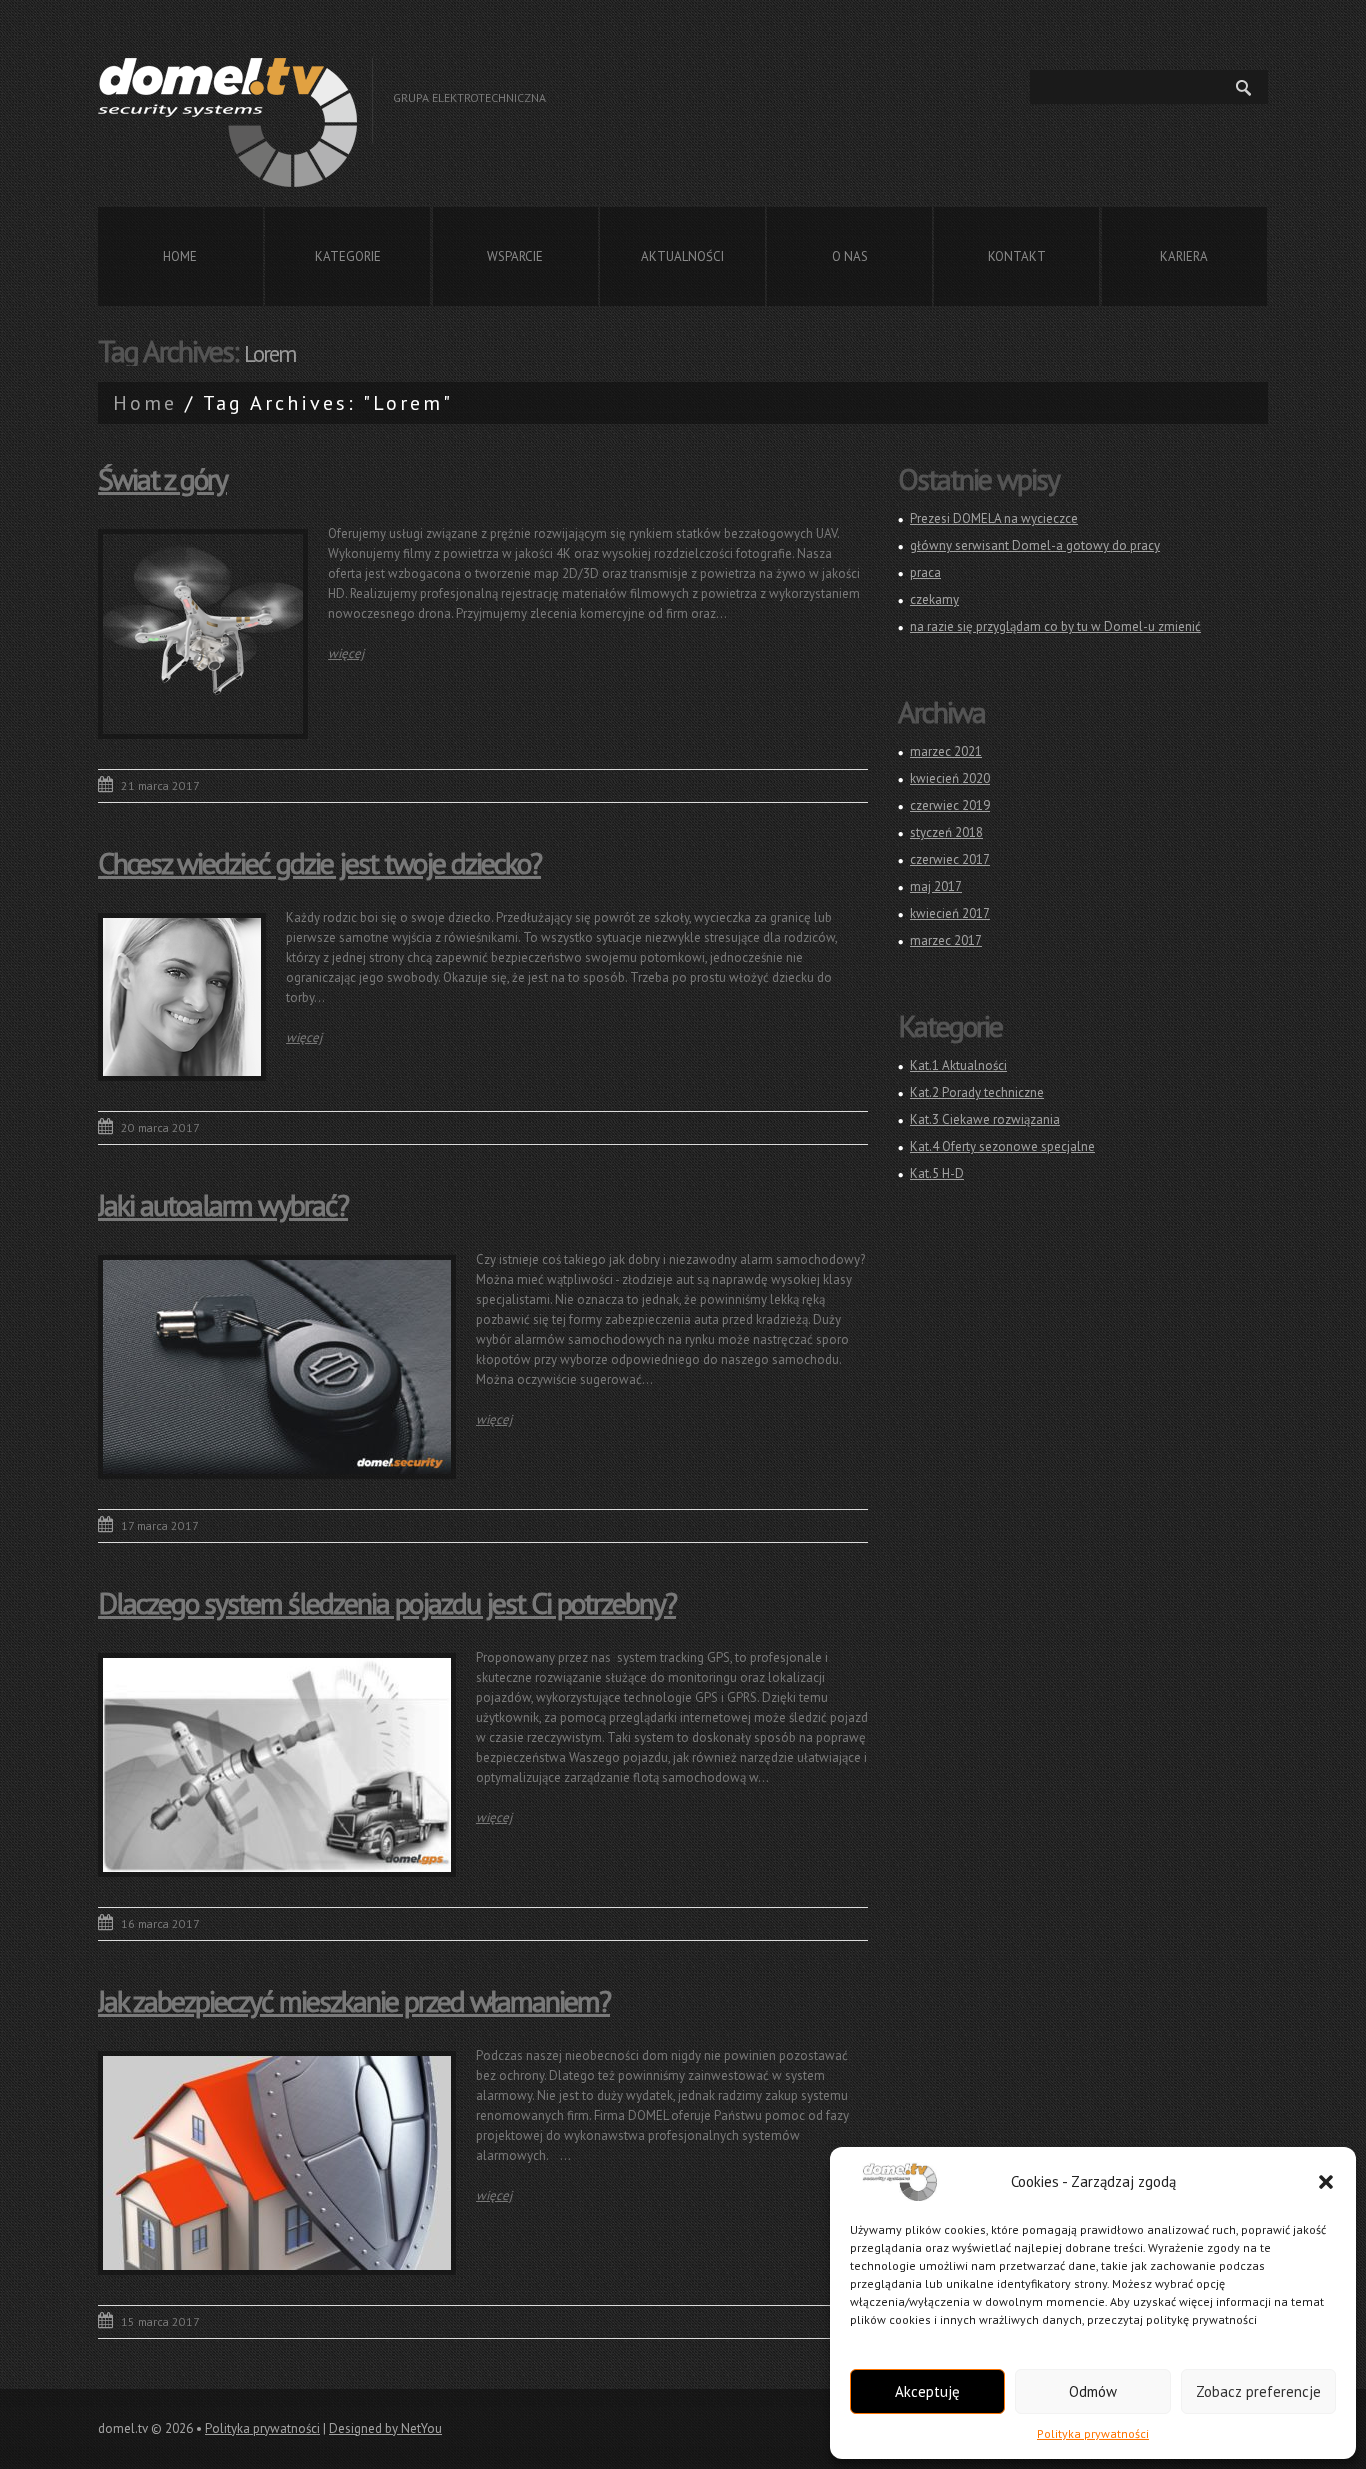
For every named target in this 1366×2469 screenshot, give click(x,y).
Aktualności (682, 256)
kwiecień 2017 (950, 913)
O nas (850, 256)
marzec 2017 (946, 940)
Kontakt (1017, 256)
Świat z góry (162, 478)
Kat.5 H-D (937, 1173)
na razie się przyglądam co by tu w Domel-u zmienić (1055, 626)
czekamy (934, 599)
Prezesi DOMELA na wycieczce (994, 518)
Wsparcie (515, 256)
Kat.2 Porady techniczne (977, 1092)
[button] (1326, 2182)
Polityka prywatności (1093, 2433)
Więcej (346, 653)
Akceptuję (927, 2391)
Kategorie (348, 256)
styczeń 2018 (946, 832)
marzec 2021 (946, 751)
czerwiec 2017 (950, 859)
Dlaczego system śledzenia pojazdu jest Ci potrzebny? (387, 1602)
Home (180, 256)
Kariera (1184, 256)
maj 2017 (936, 886)
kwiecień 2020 (950, 778)
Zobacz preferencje (1258, 2391)
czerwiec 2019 (950, 805)
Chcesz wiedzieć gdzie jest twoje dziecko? (319, 862)
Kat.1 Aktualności (958, 1065)
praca (925, 572)
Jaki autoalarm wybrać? (223, 1204)
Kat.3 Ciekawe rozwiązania (985, 1119)
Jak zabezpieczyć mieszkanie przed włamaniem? (354, 2000)
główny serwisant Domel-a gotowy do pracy (1035, 545)
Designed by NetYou (385, 2428)
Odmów (1093, 2391)
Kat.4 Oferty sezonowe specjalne (1002, 1146)
